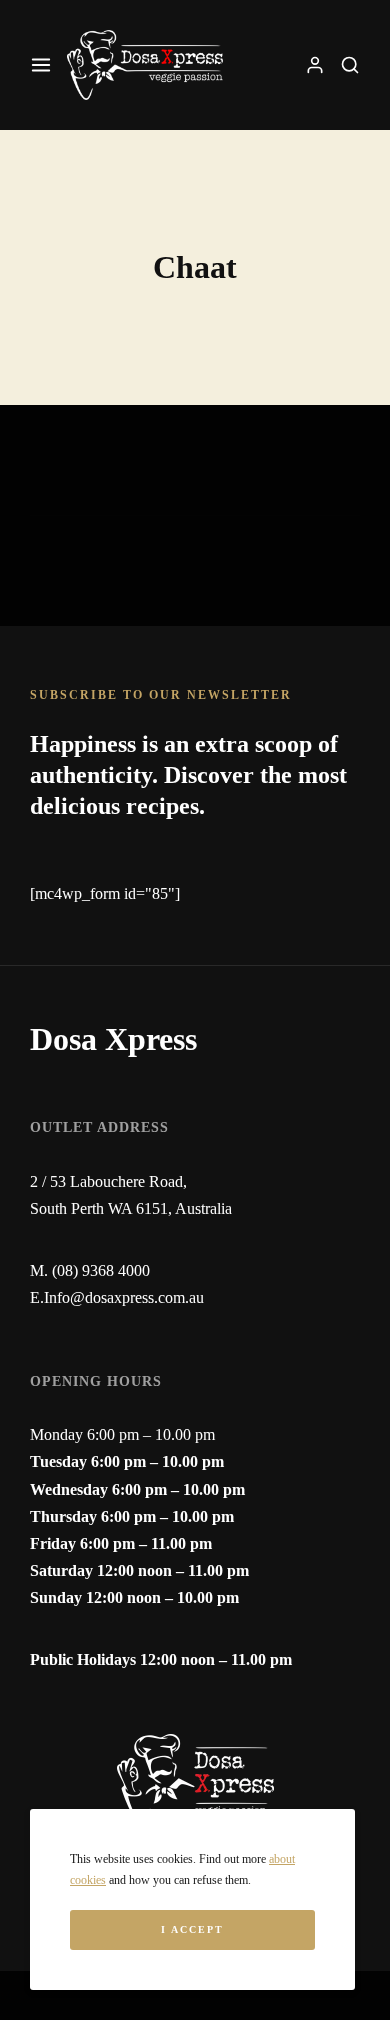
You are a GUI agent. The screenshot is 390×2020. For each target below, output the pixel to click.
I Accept (192, 1929)
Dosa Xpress (113, 1039)
